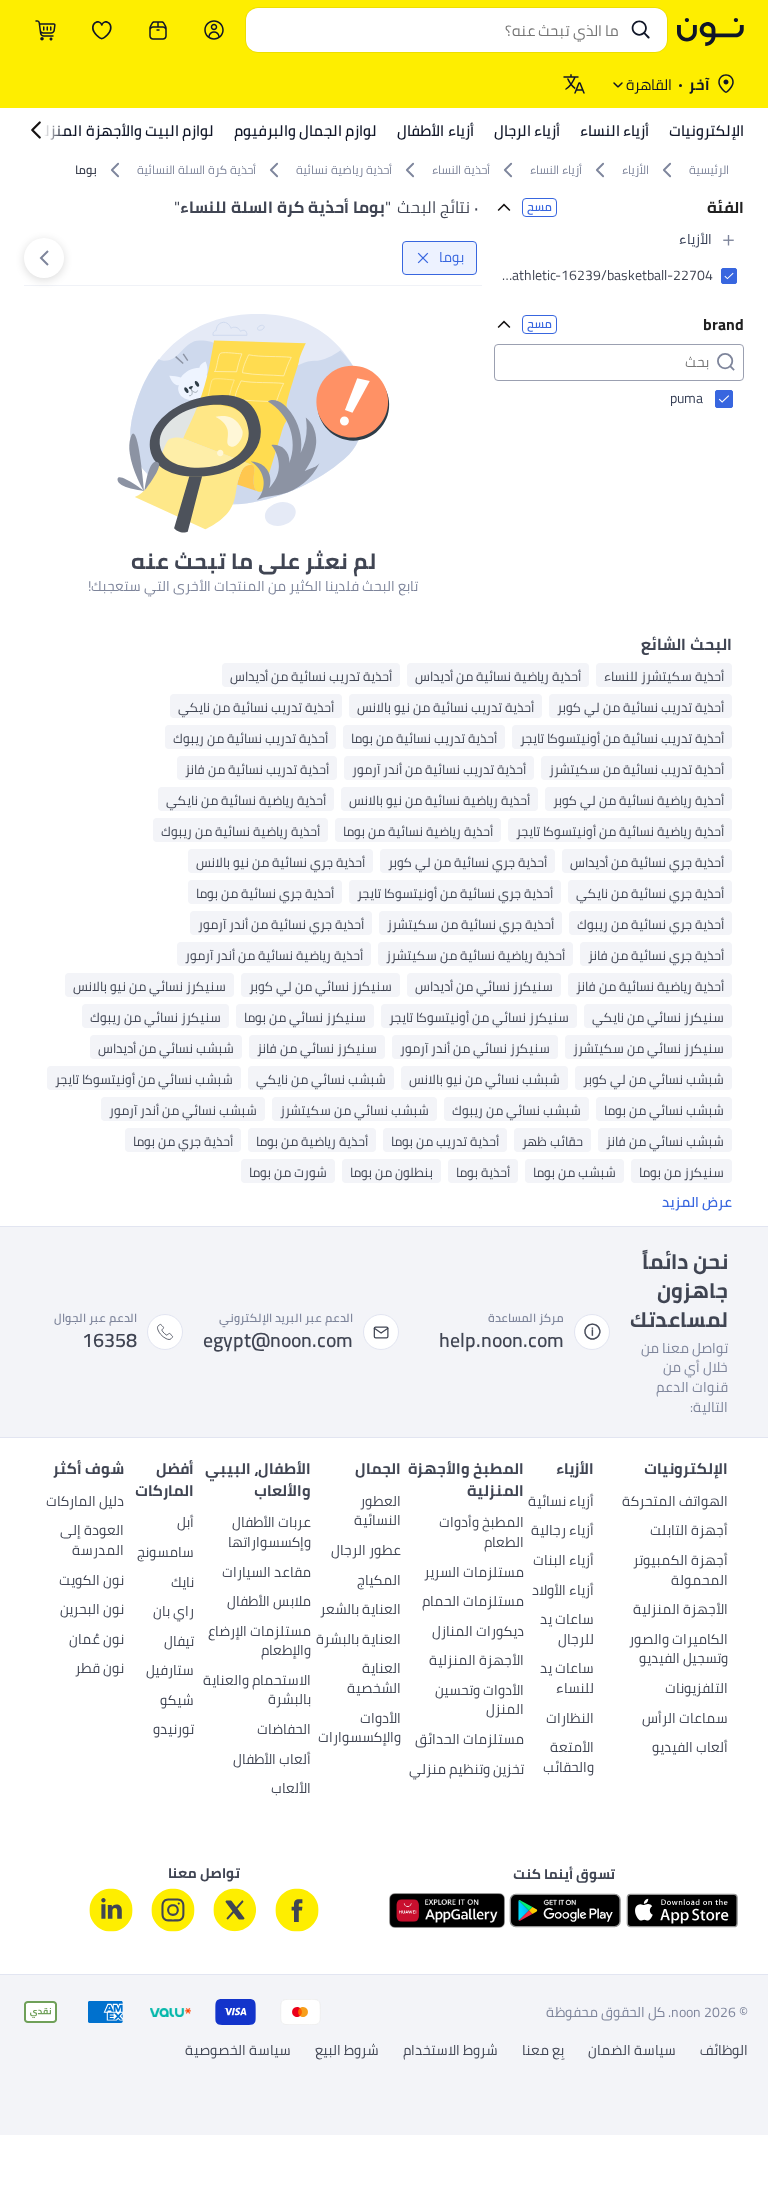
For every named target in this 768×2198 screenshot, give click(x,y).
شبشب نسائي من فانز (665, 1140)
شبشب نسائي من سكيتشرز (354, 1109)
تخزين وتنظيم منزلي (466, 1771)
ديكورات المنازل (478, 1633)
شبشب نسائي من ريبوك (516, 1109)
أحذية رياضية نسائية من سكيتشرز (475, 954)
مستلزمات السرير (474, 1574)
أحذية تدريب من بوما (445, 1140)
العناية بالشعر (360, 1611)
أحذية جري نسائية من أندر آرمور (281, 923)
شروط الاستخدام (450, 2051)
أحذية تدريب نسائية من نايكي (256, 706)
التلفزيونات (696, 1690)
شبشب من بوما (574, 1171)
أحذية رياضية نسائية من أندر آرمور (274, 954)
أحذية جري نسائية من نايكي (650, 892)
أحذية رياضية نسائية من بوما (418, 830)
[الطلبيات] (158, 30)
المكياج (378, 1582)
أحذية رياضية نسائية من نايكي (246, 799)
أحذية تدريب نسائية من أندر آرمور (439, 768)
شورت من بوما (288, 1171)
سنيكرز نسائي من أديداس (484, 985)
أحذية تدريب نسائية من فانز (257, 768)
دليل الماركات (85, 1503)
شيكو (177, 1702)
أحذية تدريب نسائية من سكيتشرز (636, 768)
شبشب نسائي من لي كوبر (653, 1078)
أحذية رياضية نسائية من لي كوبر (638, 799)
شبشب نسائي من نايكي (321, 1078)
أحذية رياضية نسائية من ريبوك (240, 830)
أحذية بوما (483, 1171)
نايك (182, 1584)
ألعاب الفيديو (690, 1749)
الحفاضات (284, 1731)
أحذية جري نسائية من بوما (265, 892)
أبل (185, 1524)
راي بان (173, 1613)
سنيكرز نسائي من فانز (317, 1047)
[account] (214, 30)
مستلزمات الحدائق (469, 1741)
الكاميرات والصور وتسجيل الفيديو (678, 1651)
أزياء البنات (563, 1562)
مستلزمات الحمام (473, 1603)
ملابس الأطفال (269, 1603)
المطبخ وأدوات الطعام (481, 1534)
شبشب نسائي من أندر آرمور (183, 1109)
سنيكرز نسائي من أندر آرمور (475, 1047)
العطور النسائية (377, 1513)
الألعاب (291, 1790)
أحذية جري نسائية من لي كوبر (467, 861)
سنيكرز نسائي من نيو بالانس (149, 985)
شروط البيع (347, 2051)
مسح (539, 207)
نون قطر (99, 1670)
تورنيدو (173, 1731)
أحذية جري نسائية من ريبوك (650, 923)
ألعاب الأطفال (272, 1761)
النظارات (569, 1720)
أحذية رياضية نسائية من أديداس (498, 675)
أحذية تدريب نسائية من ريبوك (250, 737)
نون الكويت (91, 1582)
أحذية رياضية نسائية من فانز (650, 985)
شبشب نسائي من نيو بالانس (484, 1078)
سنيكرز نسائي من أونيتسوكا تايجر (479, 1016)
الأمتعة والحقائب (568, 1759)
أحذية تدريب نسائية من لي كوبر (640, 706)
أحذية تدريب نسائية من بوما (424, 737)
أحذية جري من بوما (183, 1140)
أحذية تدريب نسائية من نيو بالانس (445, 706)
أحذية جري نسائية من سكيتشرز (470, 923)
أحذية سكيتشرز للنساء (664, 675)
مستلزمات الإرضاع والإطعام (259, 1643)
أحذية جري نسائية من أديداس (647, 861)
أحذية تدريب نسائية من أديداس (311, 675)
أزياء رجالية (562, 1532)
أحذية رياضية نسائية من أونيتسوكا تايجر (620, 830)
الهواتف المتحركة (675, 1503)
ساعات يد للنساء (566, 1680)
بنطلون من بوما (391, 1171)
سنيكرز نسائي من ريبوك (155, 1016)
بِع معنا (543, 2051)
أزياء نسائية (560, 1503)
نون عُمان (96, 1641)
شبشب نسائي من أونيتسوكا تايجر (144, 1078)
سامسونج (165, 1554)
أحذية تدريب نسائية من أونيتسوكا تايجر (622, 737)
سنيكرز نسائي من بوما (305, 1016)
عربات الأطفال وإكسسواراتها (269, 1534)
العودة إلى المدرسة (92, 1542)
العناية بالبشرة (358, 1641)
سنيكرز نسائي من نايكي (658, 1016)
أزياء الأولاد (562, 1592)
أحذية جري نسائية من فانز (656, 954)
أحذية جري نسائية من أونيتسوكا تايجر (455, 892)
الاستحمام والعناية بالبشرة (257, 1692)
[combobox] (436, 30)
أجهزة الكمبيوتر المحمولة (680, 1572)
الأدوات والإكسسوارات (359, 1730)
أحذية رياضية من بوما (312, 1140)
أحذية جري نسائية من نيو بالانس (280, 861)
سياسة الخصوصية (238, 2051)
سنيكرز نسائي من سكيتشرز (648, 1047)
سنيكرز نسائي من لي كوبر (320, 985)
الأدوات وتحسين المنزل (479, 1702)
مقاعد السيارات (266, 1574)
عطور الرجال (365, 1552)
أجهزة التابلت (689, 1532)
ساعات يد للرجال (566, 1631)
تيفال (179, 1643)
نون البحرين (92, 1611)
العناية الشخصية (373, 1680)
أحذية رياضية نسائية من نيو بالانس (439, 799)
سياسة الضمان (632, 2051)
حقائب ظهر (552, 1140)
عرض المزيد (697, 1203)
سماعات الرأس (685, 1720)
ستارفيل (170, 1672)
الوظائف (724, 2051)
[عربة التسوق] (46, 30)
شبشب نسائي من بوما (664, 1109)
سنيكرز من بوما (681, 1171)
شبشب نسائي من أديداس (166, 1047)
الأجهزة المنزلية (680, 1611)
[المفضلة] (102, 30)
